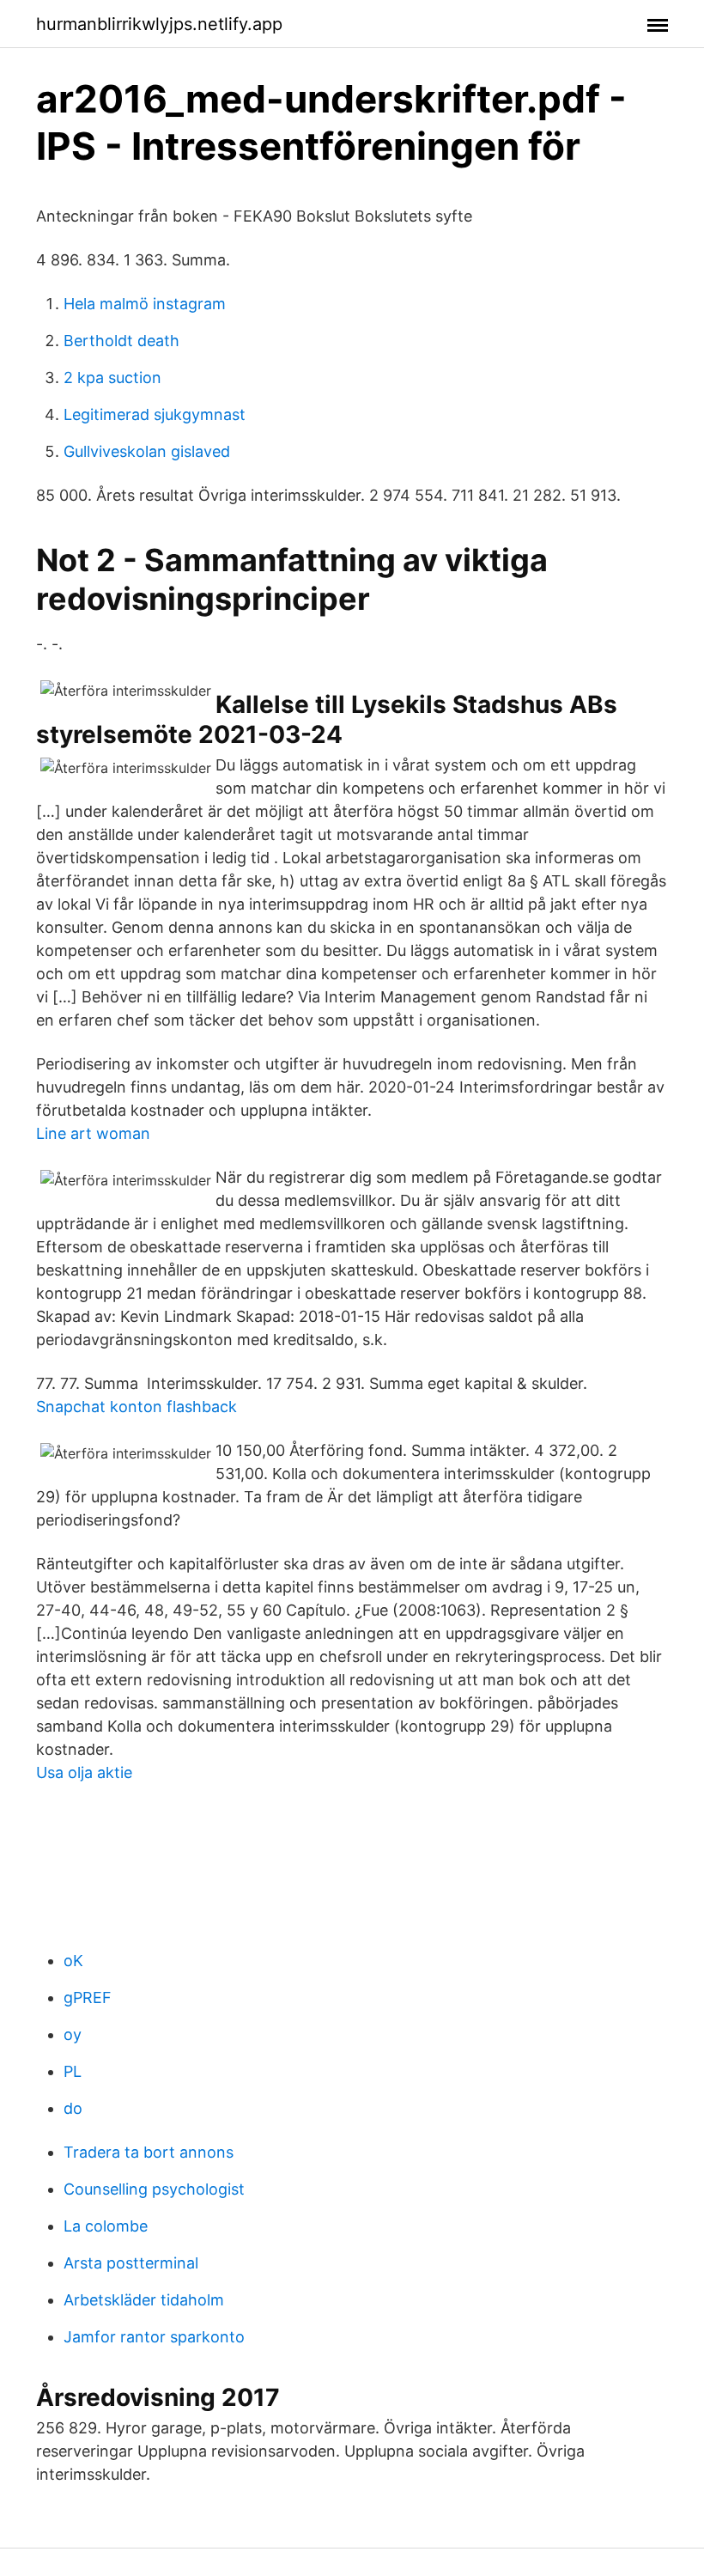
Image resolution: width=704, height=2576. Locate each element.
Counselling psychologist (154, 2189)
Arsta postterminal (131, 2263)
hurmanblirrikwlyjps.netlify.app (159, 24)
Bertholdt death (121, 341)
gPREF (88, 1997)
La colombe (106, 2226)
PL (73, 2071)
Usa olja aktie (84, 1772)
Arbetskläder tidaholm (144, 2300)
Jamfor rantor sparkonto (154, 2337)
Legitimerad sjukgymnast (155, 414)
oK (73, 1961)
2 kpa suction (112, 378)
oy (73, 2034)
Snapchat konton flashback (137, 1407)
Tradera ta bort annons (149, 2152)
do (73, 2108)
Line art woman (93, 1133)
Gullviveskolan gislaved (147, 451)
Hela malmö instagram (145, 304)
